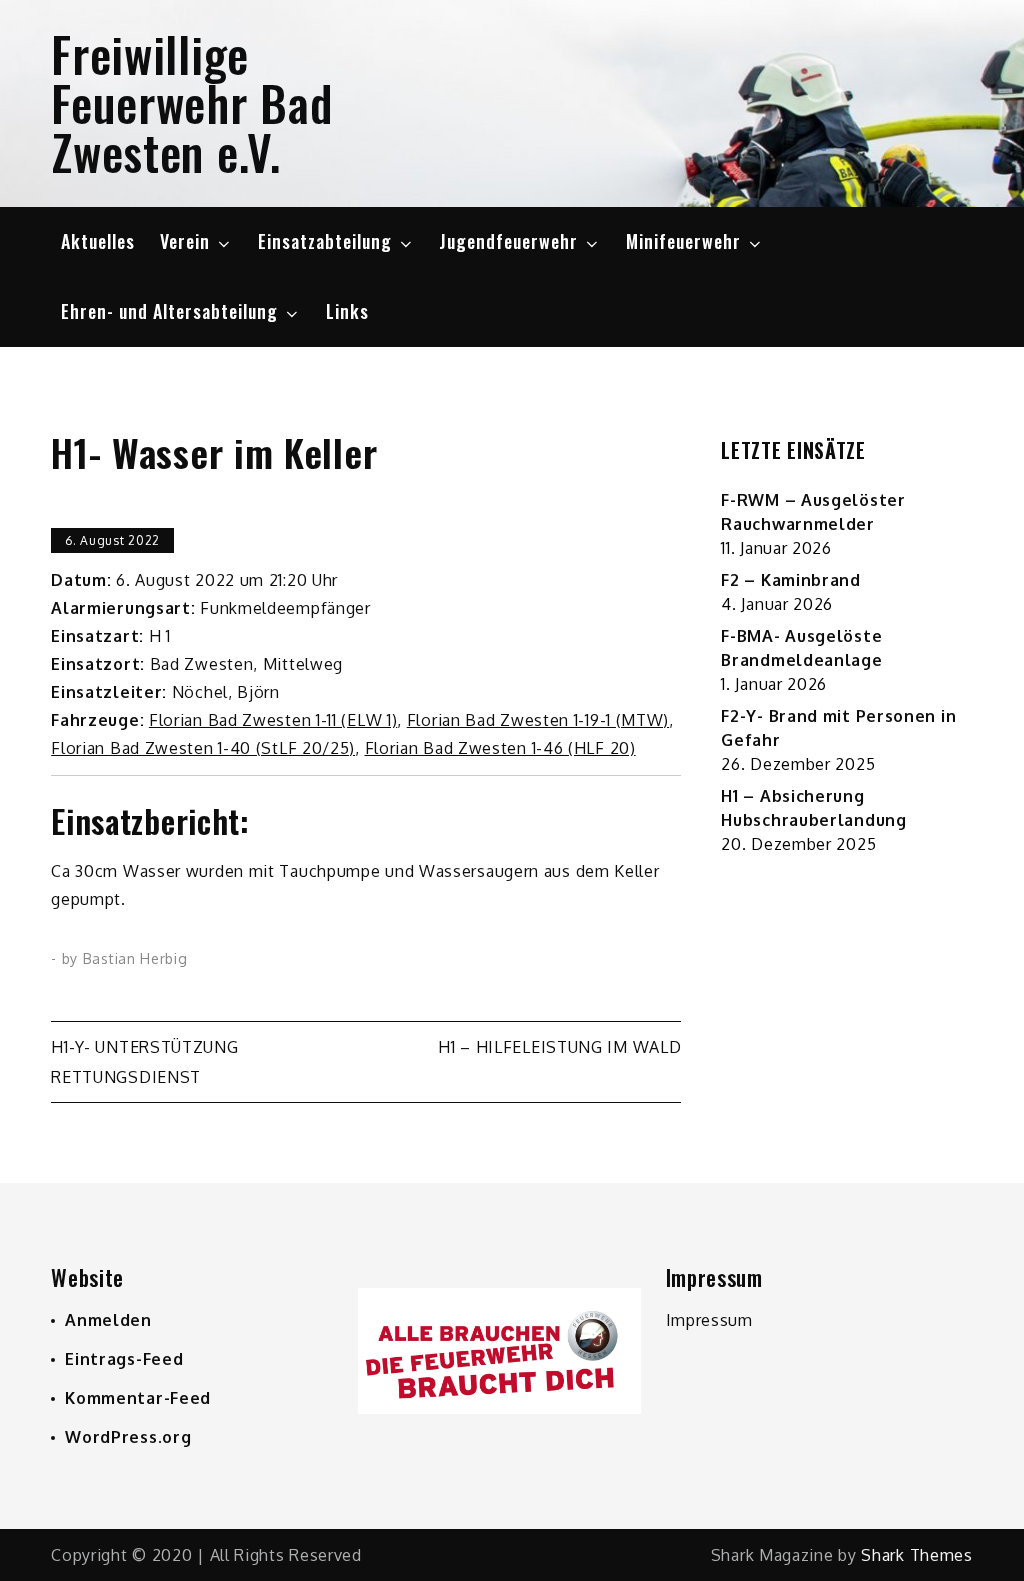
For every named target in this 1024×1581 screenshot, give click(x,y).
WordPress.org (128, 1437)
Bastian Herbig (135, 958)
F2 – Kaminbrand (791, 580)
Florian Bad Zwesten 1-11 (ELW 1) (273, 720)
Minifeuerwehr (683, 241)
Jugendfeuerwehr (508, 241)
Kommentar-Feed (138, 1398)
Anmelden (108, 1320)
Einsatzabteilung (325, 241)
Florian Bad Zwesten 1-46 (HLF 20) (500, 748)
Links (347, 311)
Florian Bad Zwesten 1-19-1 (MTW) (538, 720)
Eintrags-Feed (124, 1359)
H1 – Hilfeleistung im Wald (559, 1047)
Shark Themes (916, 1555)
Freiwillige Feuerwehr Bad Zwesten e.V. (191, 102)
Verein (185, 241)
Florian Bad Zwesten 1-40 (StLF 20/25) (203, 748)
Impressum (709, 1320)
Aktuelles (98, 241)
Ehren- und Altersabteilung (169, 311)
